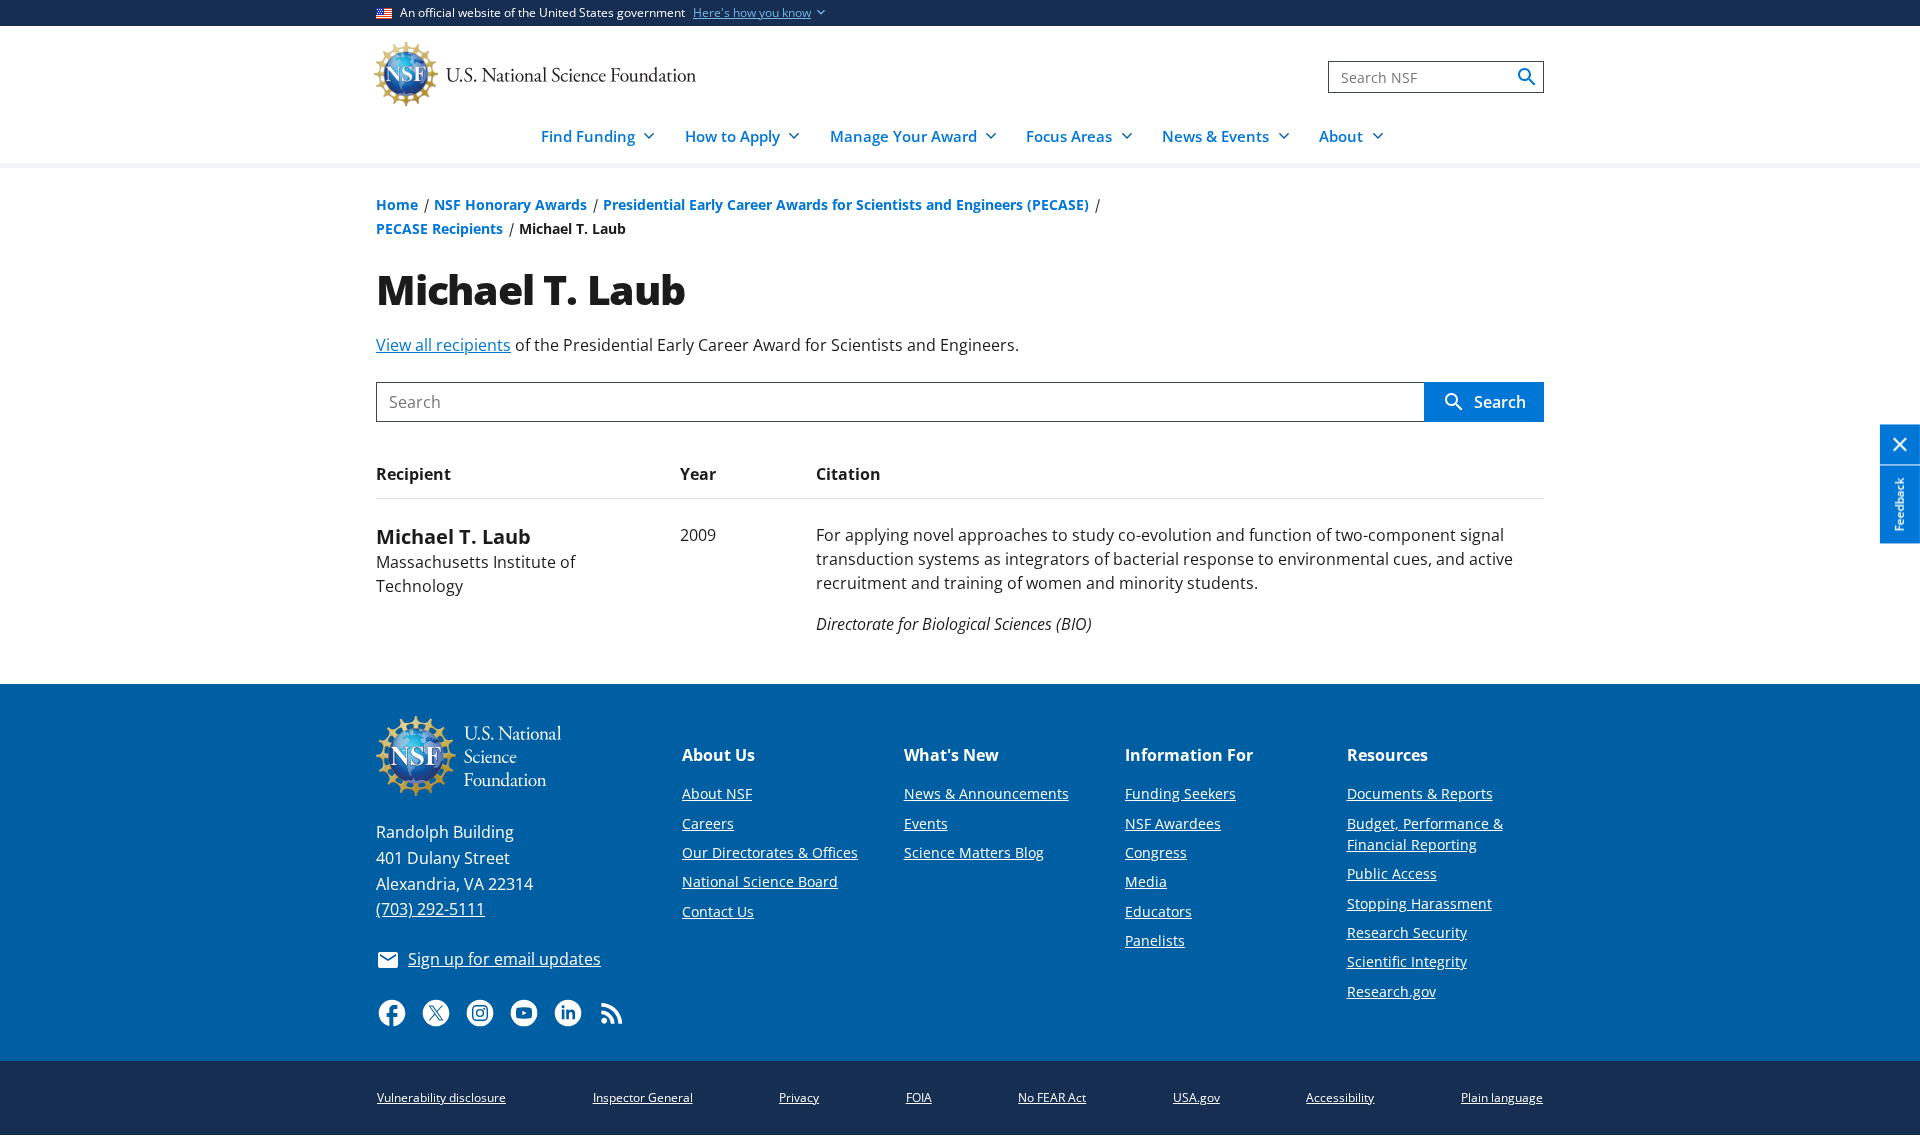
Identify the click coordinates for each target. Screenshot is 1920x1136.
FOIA (919, 1097)
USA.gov (1196, 1097)
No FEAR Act (1052, 1097)
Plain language (1502, 1097)
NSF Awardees (1173, 823)
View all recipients (443, 345)
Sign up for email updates (504, 959)
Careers (708, 823)
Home (397, 204)
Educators (1158, 911)
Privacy (799, 1097)
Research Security (1407, 932)
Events (926, 823)
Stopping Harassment (1419, 903)
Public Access (1392, 873)
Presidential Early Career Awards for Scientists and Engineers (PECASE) (846, 204)
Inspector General (643, 1097)
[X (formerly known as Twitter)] (436, 1013)
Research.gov (1391, 991)
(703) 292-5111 (430, 909)
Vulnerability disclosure (441, 1097)
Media (1146, 881)
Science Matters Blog (974, 852)
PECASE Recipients (439, 228)
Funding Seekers (1180, 793)
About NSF (717, 793)
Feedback (1899, 505)
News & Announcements (986, 793)
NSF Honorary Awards (510, 204)
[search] (1527, 77)
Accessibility (1340, 1097)
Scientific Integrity (1407, 961)
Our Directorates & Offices (770, 852)
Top (1876, 595)
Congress (1156, 852)
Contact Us (718, 911)
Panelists (1155, 940)
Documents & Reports (1420, 793)
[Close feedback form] (1900, 445)
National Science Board (760, 881)
